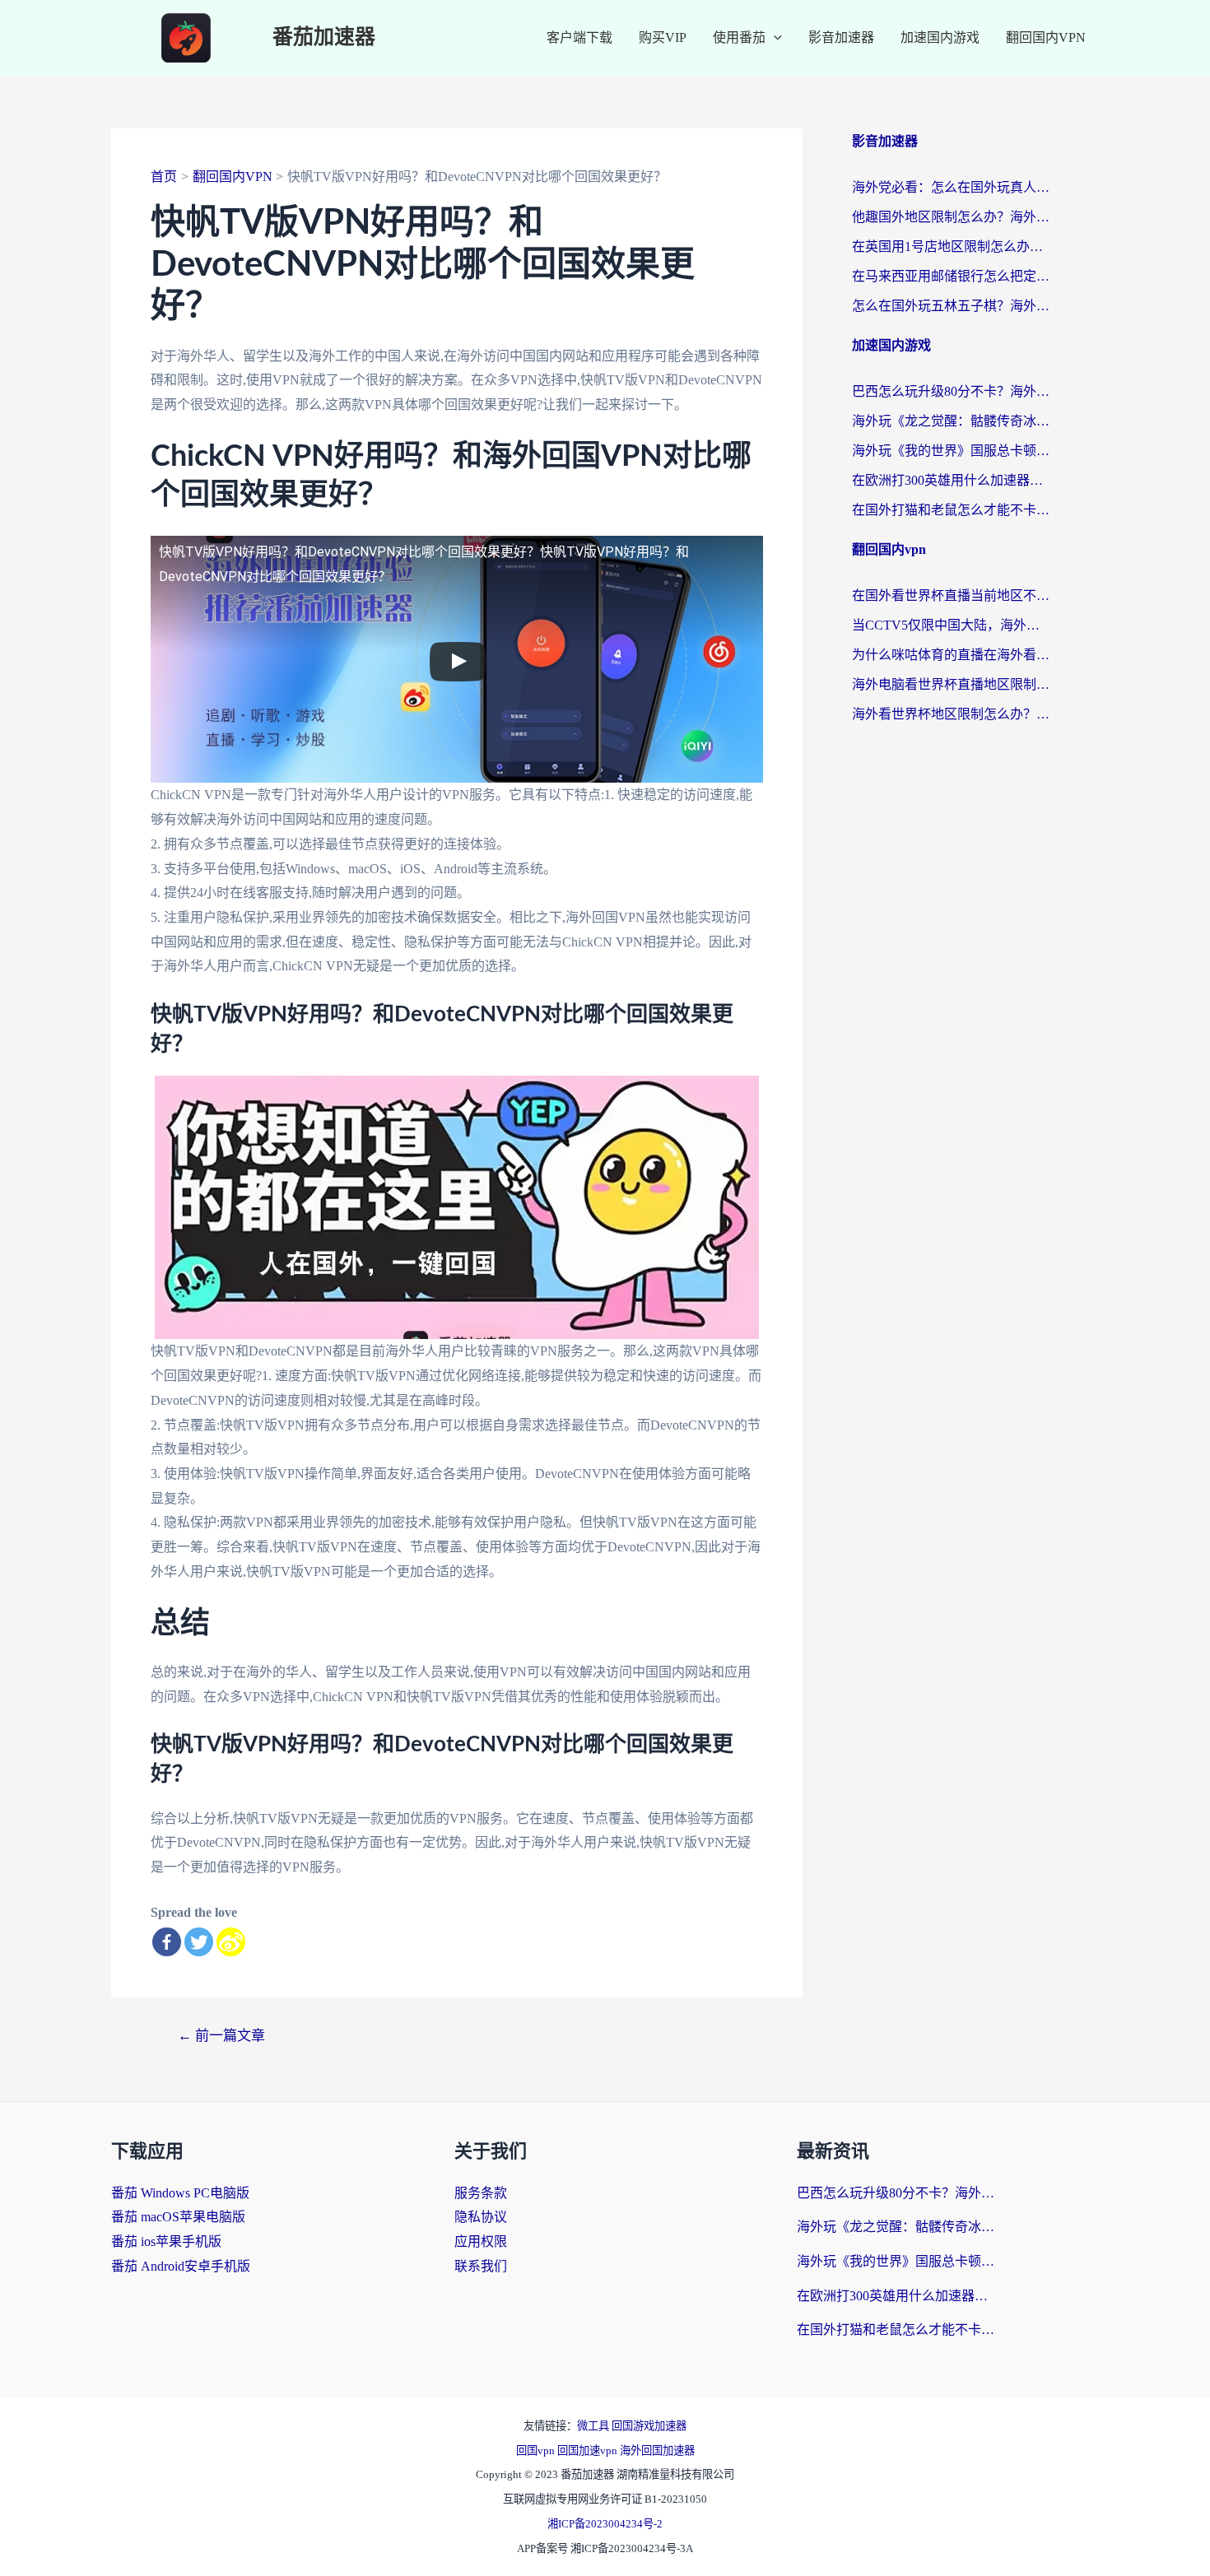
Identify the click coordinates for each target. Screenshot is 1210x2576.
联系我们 (481, 2266)
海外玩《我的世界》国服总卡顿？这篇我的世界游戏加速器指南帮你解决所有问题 (951, 451)
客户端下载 (579, 37)
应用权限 (481, 2241)
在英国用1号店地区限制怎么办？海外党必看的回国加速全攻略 (951, 246)
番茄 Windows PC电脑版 (180, 2193)
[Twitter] (199, 1942)
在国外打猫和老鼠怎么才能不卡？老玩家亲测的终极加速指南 (951, 510)
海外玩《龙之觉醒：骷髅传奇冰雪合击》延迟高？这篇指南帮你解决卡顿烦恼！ (951, 421)
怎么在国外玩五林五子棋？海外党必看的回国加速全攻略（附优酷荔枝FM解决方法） (951, 306)
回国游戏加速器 (649, 2426)
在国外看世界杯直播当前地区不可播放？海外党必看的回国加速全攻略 (951, 595)
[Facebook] (167, 1942)
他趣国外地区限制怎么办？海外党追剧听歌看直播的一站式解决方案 (951, 217)
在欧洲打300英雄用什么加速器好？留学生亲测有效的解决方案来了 (951, 480)
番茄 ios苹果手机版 (166, 2241)
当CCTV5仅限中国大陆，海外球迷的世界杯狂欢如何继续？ (951, 625)
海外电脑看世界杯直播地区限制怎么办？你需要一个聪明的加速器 (951, 684)
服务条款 (481, 2193)
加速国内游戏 (940, 37)
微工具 (594, 2426)
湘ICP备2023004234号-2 (605, 2524)
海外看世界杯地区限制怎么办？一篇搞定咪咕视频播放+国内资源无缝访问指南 (951, 714)
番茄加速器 (324, 37)
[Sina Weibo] (231, 1942)
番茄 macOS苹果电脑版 (178, 2217)
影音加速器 (841, 37)
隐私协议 (481, 2217)
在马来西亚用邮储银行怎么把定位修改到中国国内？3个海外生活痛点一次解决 (951, 276)
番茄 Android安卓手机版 (181, 2266)
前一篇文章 (221, 2036)
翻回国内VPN (1046, 37)
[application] (774, 38)
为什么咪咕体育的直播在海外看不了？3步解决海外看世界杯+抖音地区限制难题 (951, 655)
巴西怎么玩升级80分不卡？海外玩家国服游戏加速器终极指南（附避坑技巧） (951, 391)
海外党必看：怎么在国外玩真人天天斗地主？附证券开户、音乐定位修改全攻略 (951, 187)
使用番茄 (739, 37)
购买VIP (663, 37)
